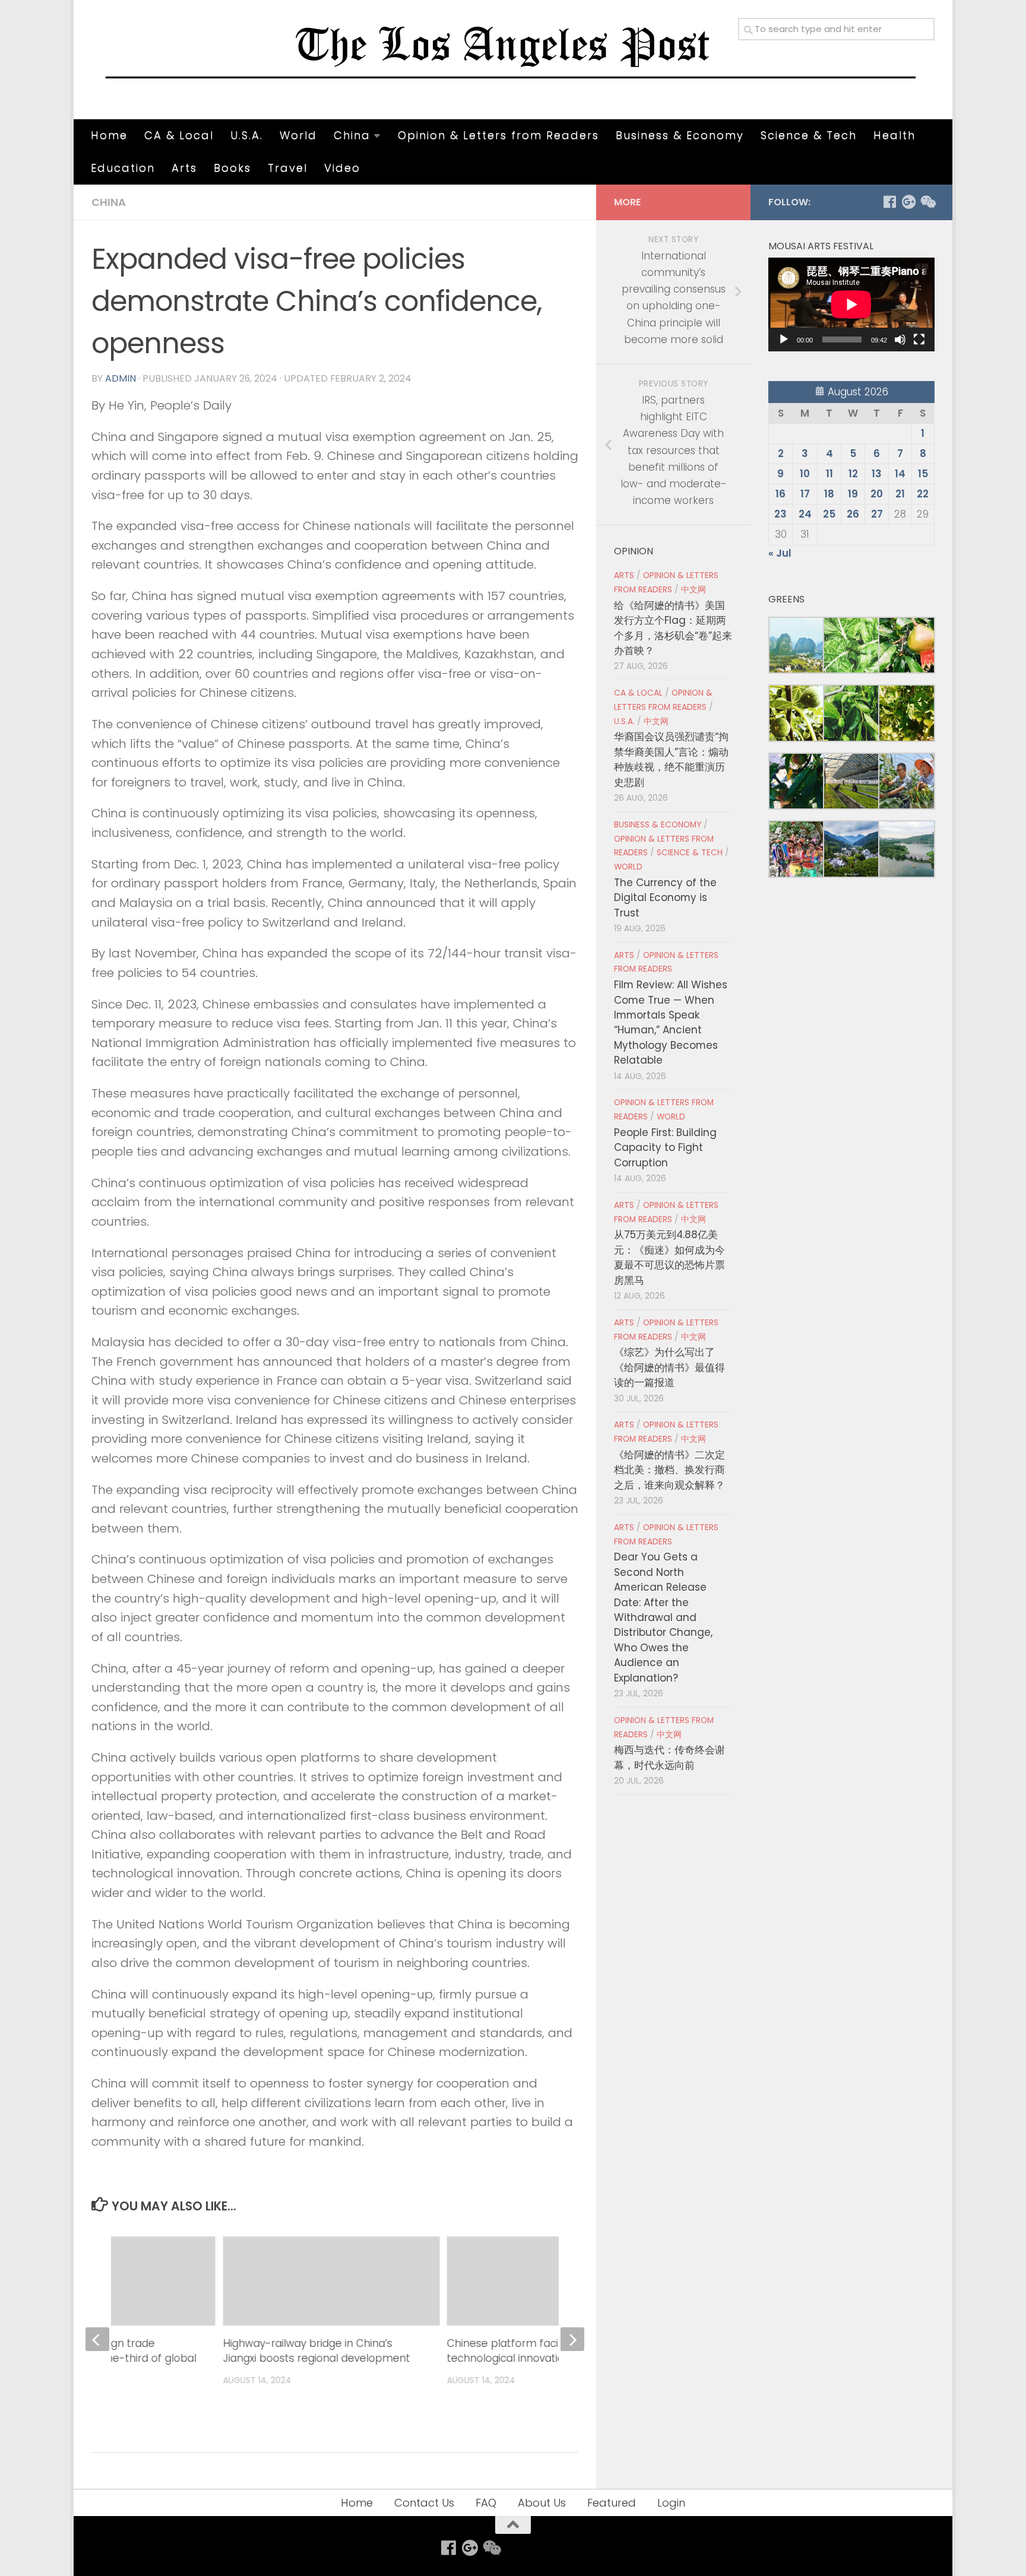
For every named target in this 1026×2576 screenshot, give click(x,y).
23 (780, 514)
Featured (612, 2503)
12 (853, 474)
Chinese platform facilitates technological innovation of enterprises (546, 2351)
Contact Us (424, 2503)
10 (805, 474)
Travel (288, 168)
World (298, 135)
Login (671, 2503)
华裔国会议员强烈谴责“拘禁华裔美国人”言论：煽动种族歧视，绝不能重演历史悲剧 (671, 759)
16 (780, 494)
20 (877, 494)
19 (853, 494)
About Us (542, 2503)
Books (232, 168)
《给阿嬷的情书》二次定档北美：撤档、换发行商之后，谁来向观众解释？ (669, 1470)
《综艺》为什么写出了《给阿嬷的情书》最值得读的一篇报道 (669, 1367)
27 (877, 514)
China (352, 135)
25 (829, 514)
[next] (572, 2339)
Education (123, 168)
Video (342, 168)
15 (923, 474)
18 (829, 494)
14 (900, 474)
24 (805, 514)
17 (805, 494)
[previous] (97, 2339)
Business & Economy (680, 135)
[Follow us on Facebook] (889, 202)
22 (923, 494)
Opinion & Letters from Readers (498, 135)
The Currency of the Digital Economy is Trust (665, 898)
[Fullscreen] (919, 340)
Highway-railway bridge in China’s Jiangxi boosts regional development (316, 2351)
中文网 (693, 590)
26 (853, 514)
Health (894, 135)
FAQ (486, 2503)
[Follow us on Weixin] (927, 202)
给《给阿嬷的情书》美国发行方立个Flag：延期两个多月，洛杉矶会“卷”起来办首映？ (673, 628)
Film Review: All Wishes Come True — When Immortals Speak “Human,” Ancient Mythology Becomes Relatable (671, 1022)
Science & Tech (809, 135)
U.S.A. (247, 135)
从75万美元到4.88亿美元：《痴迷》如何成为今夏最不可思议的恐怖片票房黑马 (669, 1257)
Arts (184, 168)
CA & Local (179, 135)
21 (900, 494)
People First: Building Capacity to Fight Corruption (665, 1148)
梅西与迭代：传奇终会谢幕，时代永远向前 (669, 1757)
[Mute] (900, 340)
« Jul (780, 553)
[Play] (784, 340)
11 (829, 474)
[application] (851, 304)
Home (109, 135)
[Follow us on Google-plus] (908, 202)
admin (121, 378)
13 (877, 474)
